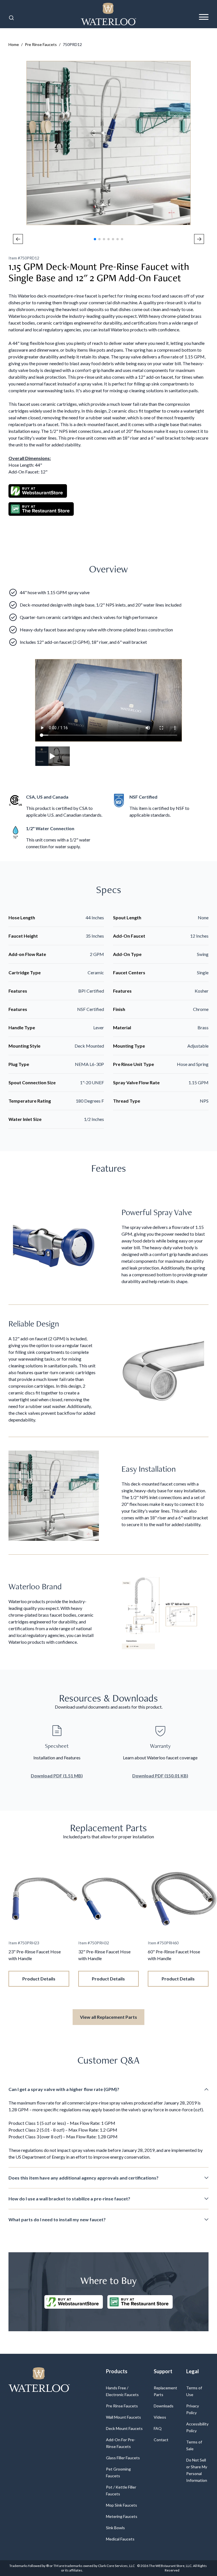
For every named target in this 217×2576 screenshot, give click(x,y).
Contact (161, 2440)
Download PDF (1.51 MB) (57, 1776)
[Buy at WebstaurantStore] (74, 2302)
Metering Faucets (122, 2516)
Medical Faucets (120, 2539)
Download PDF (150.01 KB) (160, 1776)
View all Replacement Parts (108, 2017)
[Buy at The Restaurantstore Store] (140, 2302)
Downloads (164, 2406)
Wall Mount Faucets (123, 2417)
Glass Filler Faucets (123, 2458)
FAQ (158, 2428)
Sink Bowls (115, 2528)
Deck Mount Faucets (124, 2428)
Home (14, 44)
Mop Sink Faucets (121, 2505)
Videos (160, 2417)
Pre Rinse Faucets (41, 44)
